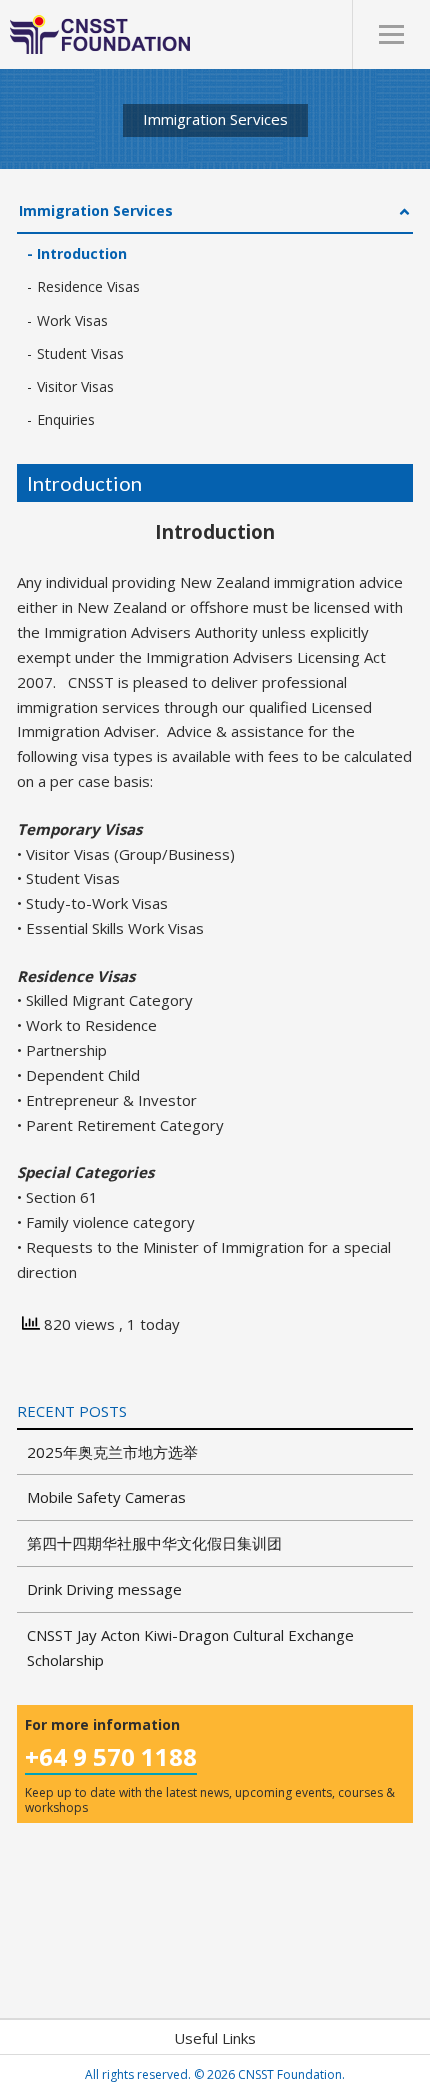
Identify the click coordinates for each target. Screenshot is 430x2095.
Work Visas (72, 320)
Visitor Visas (75, 386)
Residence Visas (88, 286)
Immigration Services (96, 210)
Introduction (82, 253)
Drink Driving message (104, 1589)
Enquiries (66, 419)
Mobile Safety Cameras (106, 1497)
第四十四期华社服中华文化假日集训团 (154, 1543)
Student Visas (80, 353)
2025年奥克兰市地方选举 (112, 1452)
